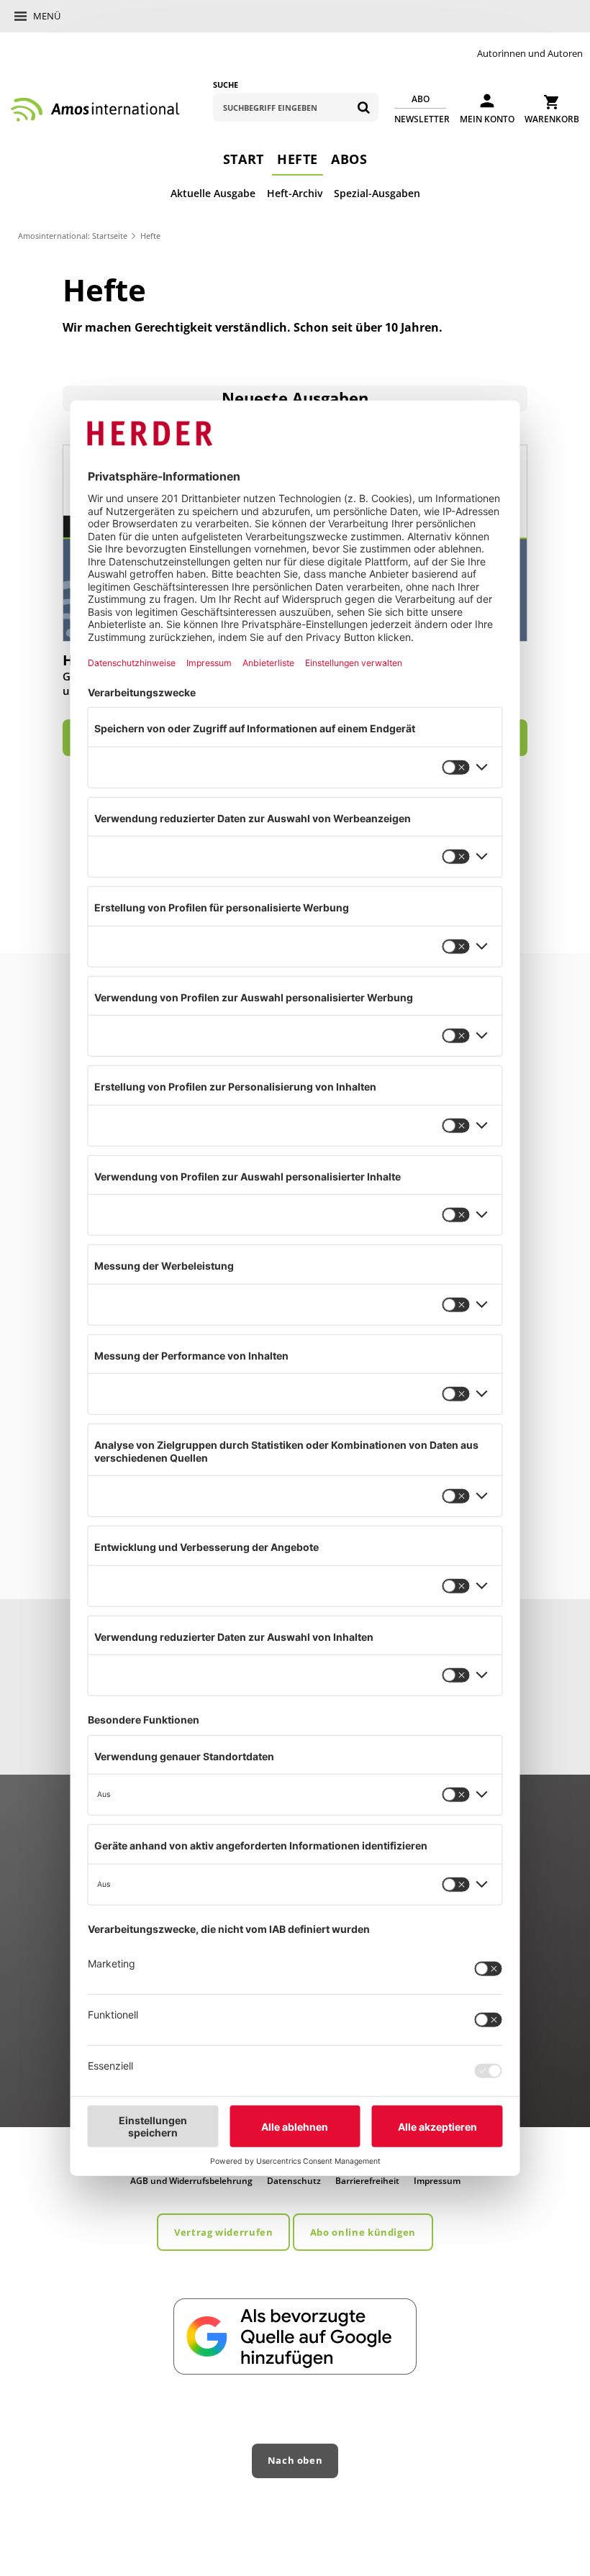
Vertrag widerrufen (224, 2232)
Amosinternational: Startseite (73, 236)
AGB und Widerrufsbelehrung (191, 2181)
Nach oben (295, 2460)
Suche (226, 85)
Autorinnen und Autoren (530, 53)
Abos (349, 159)
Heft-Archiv (295, 193)
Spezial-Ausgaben (377, 193)
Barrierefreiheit (367, 2181)
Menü (47, 16)
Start (244, 159)
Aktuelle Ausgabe (213, 193)
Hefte (298, 159)
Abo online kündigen (363, 2232)
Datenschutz (294, 2181)
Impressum (437, 2181)
